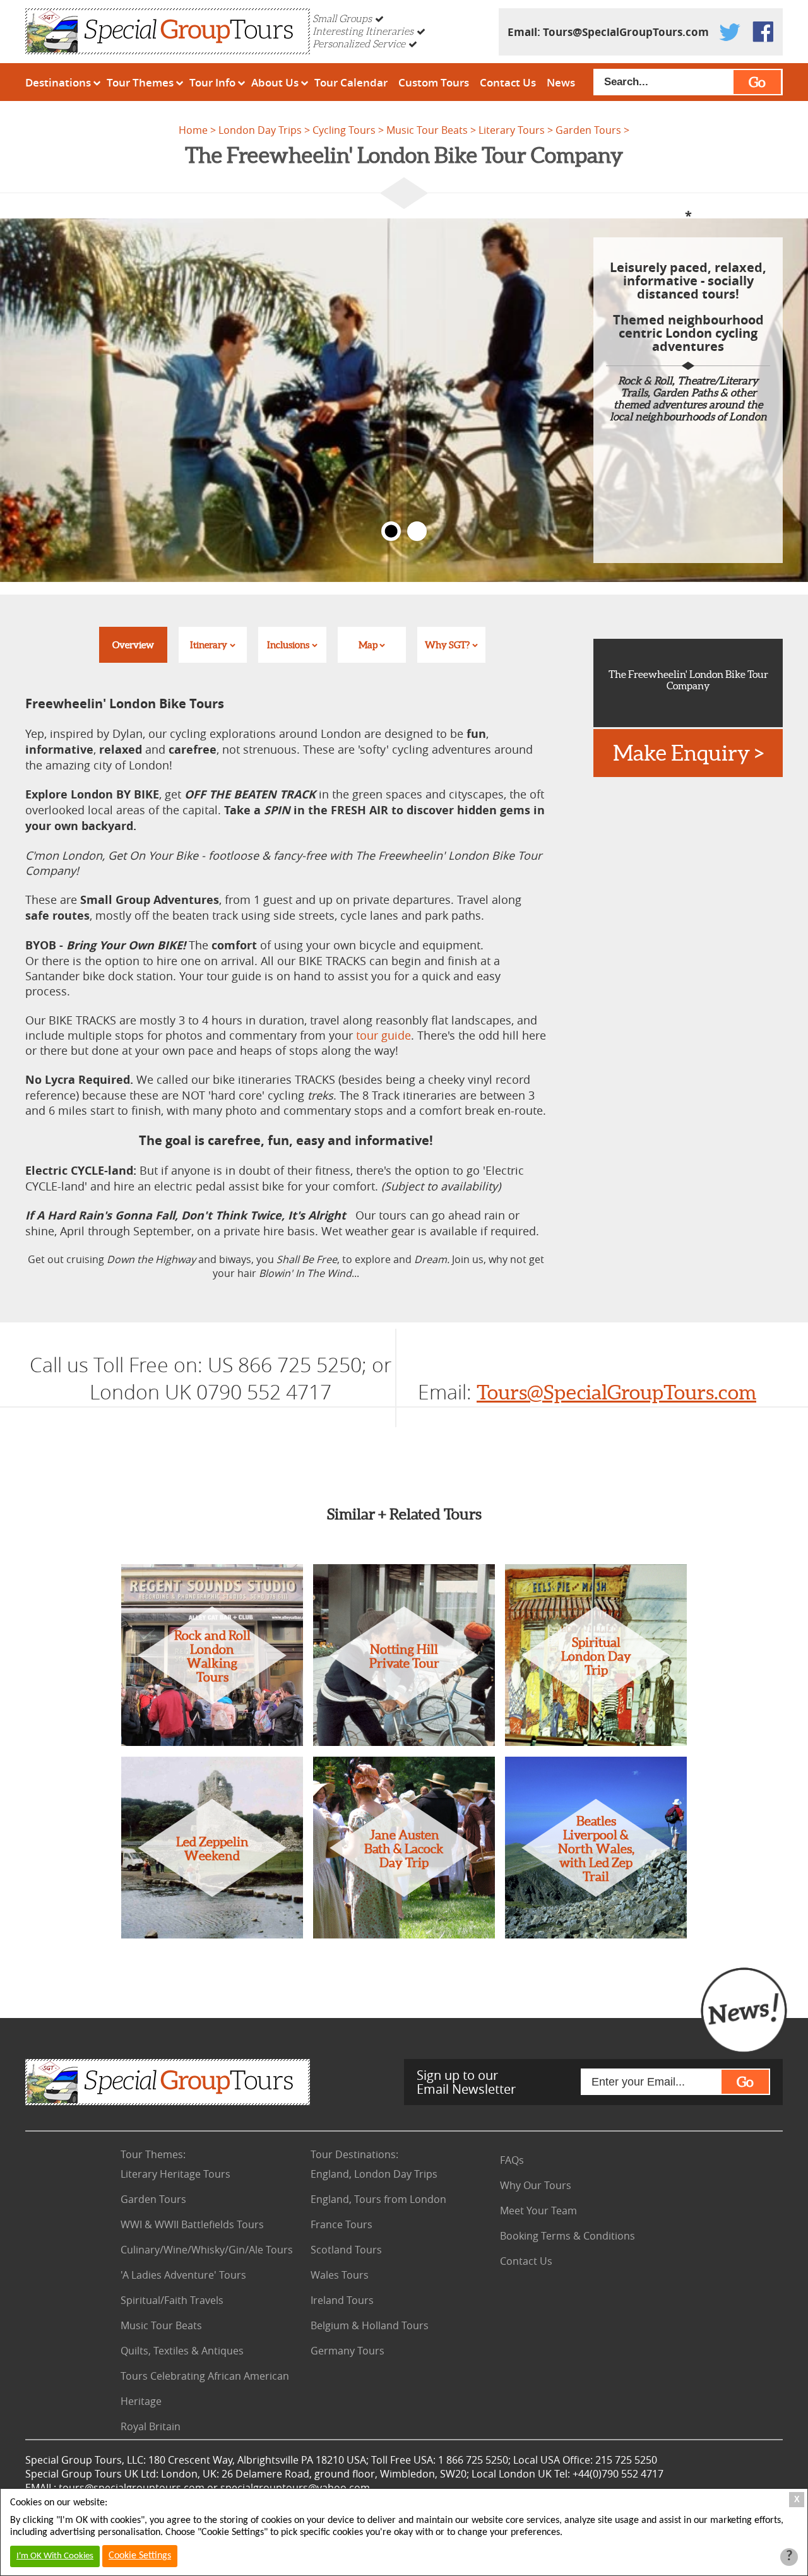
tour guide (383, 1035)
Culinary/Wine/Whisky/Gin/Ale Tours (207, 2250)
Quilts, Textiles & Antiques (182, 2351)
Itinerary (209, 645)
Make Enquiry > (688, 753)
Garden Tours (588, 130)
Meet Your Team (538, 2211)
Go (757, 82)
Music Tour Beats (427, 130)
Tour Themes (140, 82)
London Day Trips (260, 130)
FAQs (512, 2160)
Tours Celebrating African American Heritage (205, 2389)
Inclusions (288, 645)
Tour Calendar (351, 82)
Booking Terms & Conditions (567, 2236)
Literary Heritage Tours (175, 2174)
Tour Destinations (354, 2154)
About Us (275, 82)
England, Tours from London (378, 2199)
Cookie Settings (140, 2556)
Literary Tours (512, 130)
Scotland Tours (346, 2250)
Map (368, 645)
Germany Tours (348, 2351)
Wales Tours (340, 2275)
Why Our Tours (536, 2185)
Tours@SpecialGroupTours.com (626, 32)
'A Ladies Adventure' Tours (183, 2275)
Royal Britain (151, 2426)
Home (193, 130)
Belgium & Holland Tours (370, 2325)
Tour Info (212, 82)
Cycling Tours (344, 130)
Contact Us (508, 82)
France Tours (342, 2224)
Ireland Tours (342, 2300)
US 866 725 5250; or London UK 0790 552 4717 (241, 1378)
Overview (133, 645)
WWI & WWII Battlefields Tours (192, 2224)
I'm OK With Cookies (55, 2556)
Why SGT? (447, 645)
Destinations (58, 82)
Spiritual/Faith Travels (172, 2300)
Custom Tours (434, 82)
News (561, 82)
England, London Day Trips (374, 2174)
